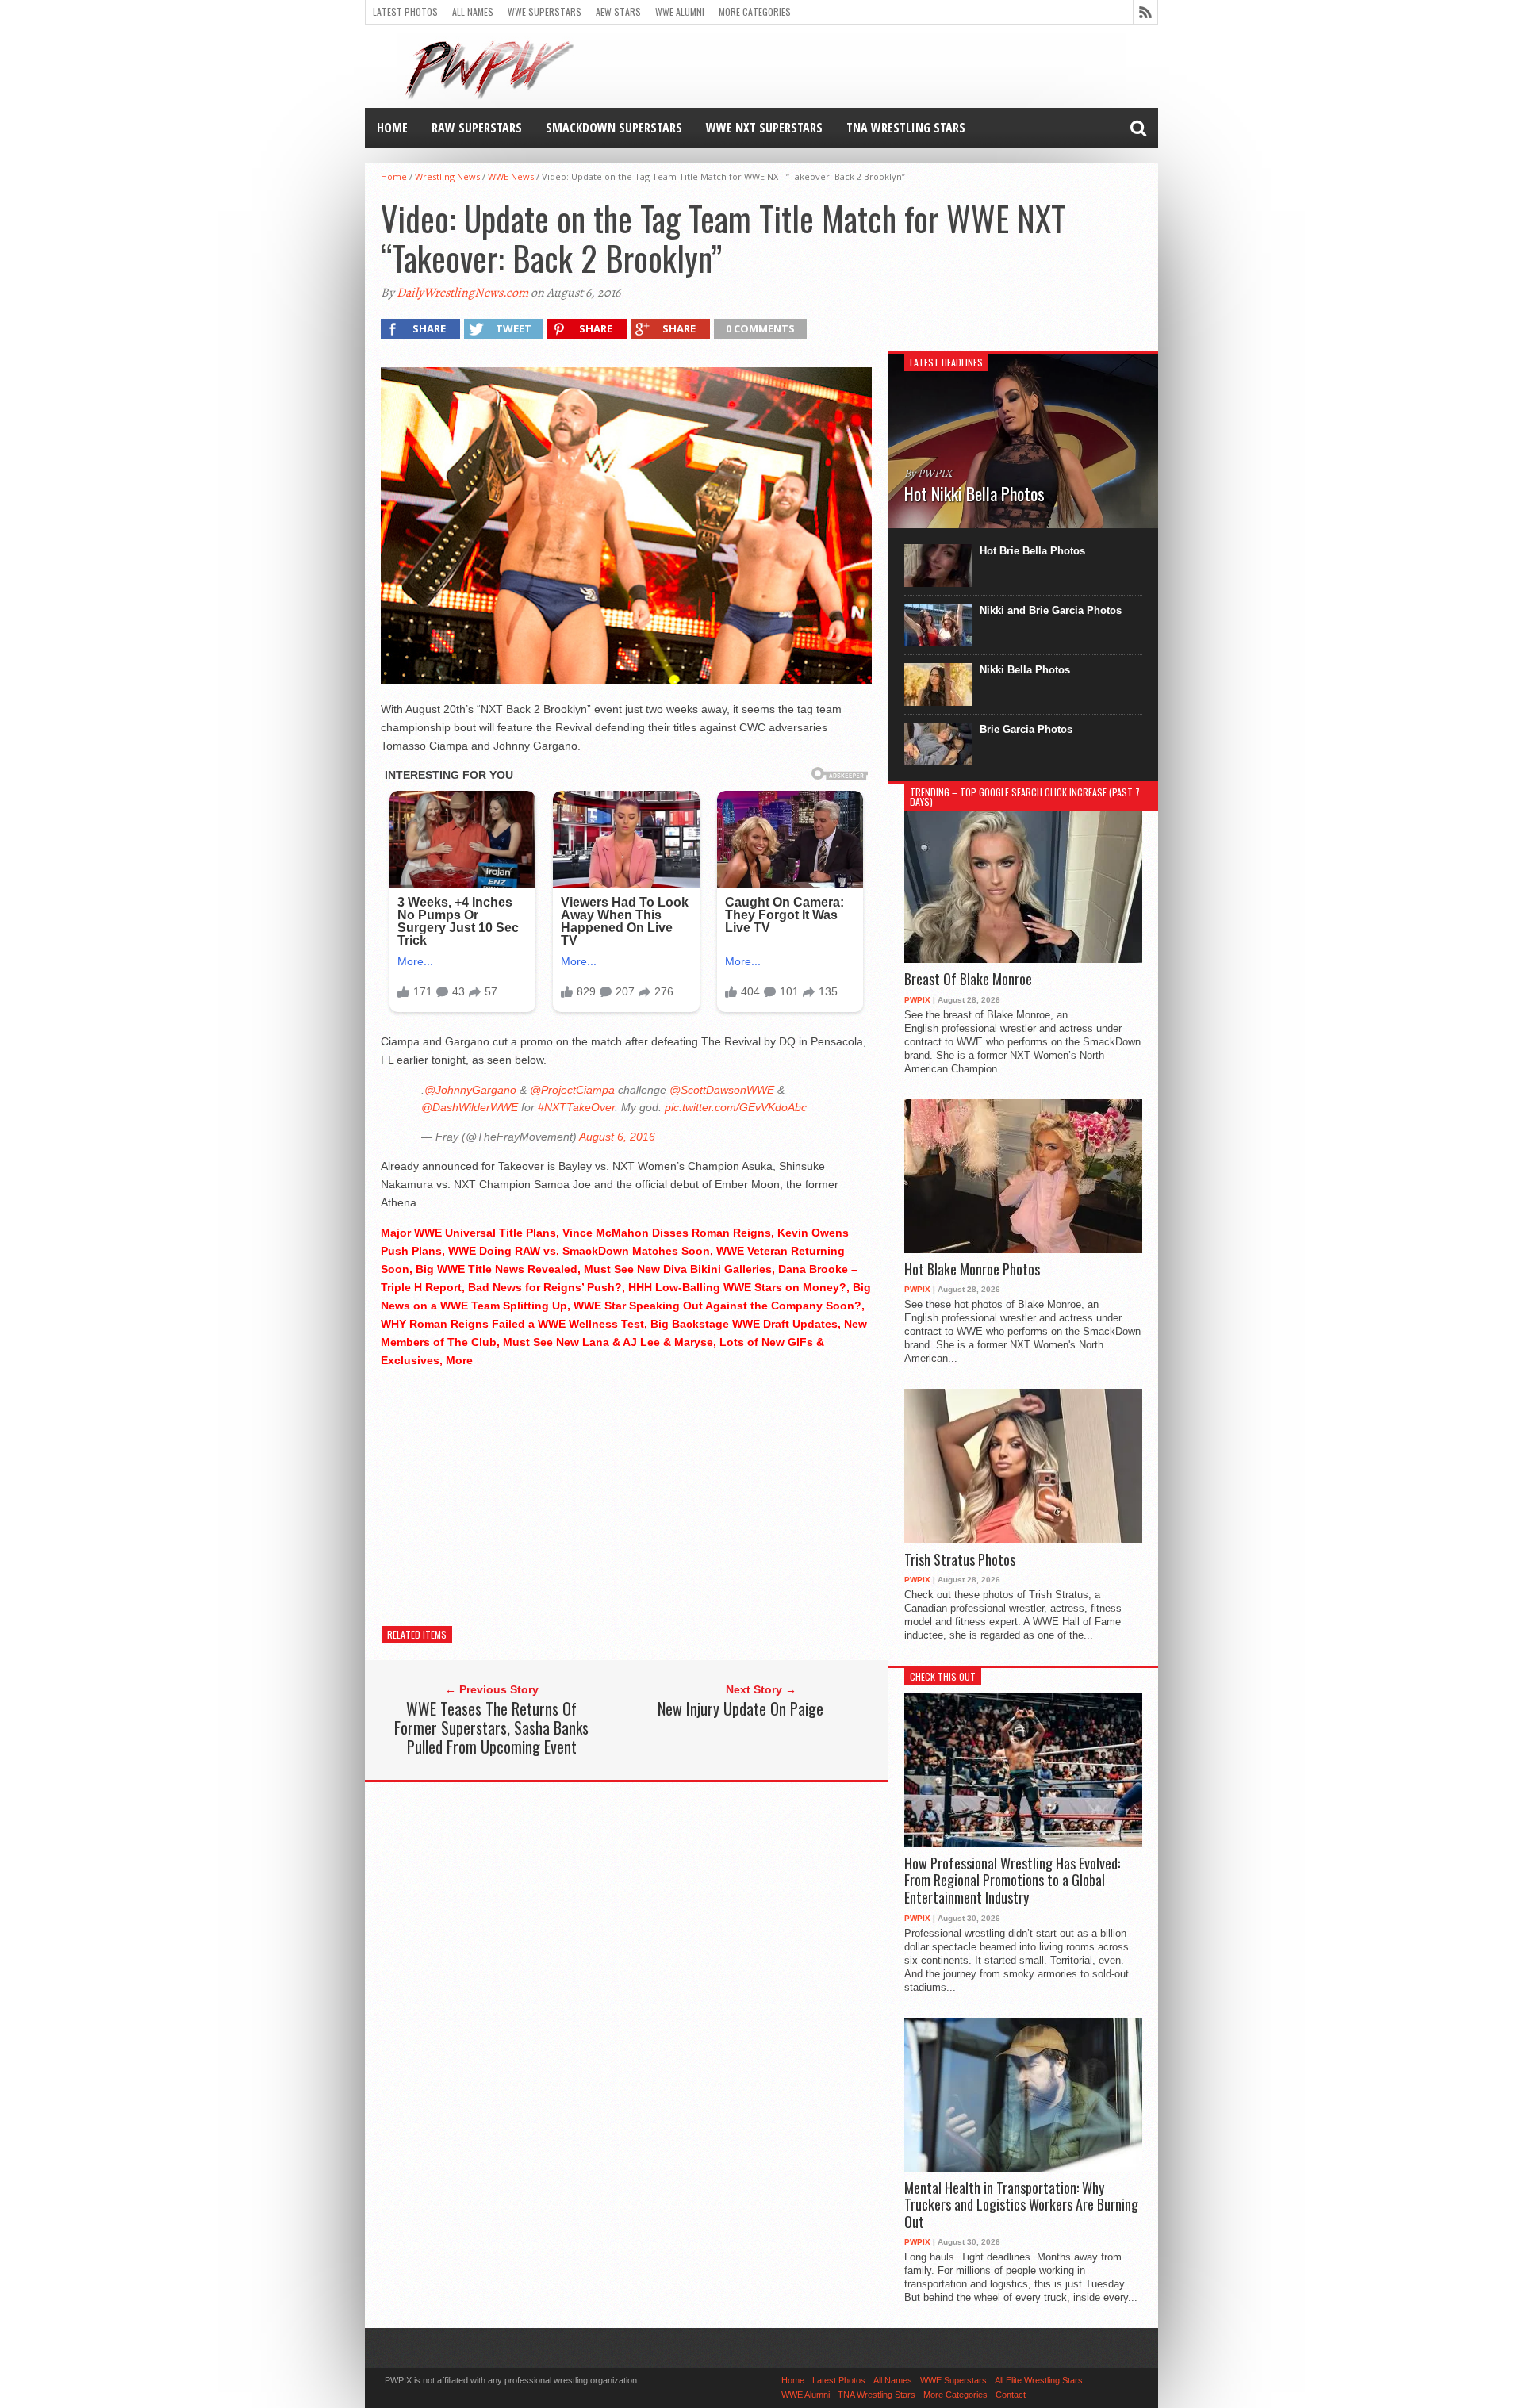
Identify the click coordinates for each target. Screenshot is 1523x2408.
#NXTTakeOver (576, 1107)
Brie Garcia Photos (1026, 729)
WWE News (511, 176)
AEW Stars (618, 12)
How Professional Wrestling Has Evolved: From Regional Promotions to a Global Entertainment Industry (1012, 1881)
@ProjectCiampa (572, 1090)
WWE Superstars (545, 12)
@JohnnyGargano (470, 1090)
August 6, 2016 (617, 1137)
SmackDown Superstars (614, 128)
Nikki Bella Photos (1025, 670)
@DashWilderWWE (470, 1107)
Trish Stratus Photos (960, 1560)
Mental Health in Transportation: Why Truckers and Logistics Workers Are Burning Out (1021, 2205)
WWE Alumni (680, 12)
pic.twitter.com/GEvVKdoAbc (736, 1107)
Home (392, 128)
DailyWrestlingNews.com (462, 293)
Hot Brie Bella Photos (1032, 551)
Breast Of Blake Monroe (968, 980)
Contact (1011, 2395)
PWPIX (917, 1000)
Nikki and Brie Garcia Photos (1051, 610)
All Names (473, 12)
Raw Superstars (477, 128)
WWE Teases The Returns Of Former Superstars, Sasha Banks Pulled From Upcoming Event (491, 1727)
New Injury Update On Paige (740, 1708)
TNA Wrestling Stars (906, 128)
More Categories (755, 12)
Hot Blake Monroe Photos (972, 1270)
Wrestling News (447, 176)
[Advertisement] (626, 1493)
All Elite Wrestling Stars (1039, 2380)
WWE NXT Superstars (764, 128)
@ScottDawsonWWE (722, 1090)
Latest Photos (405, 12)
